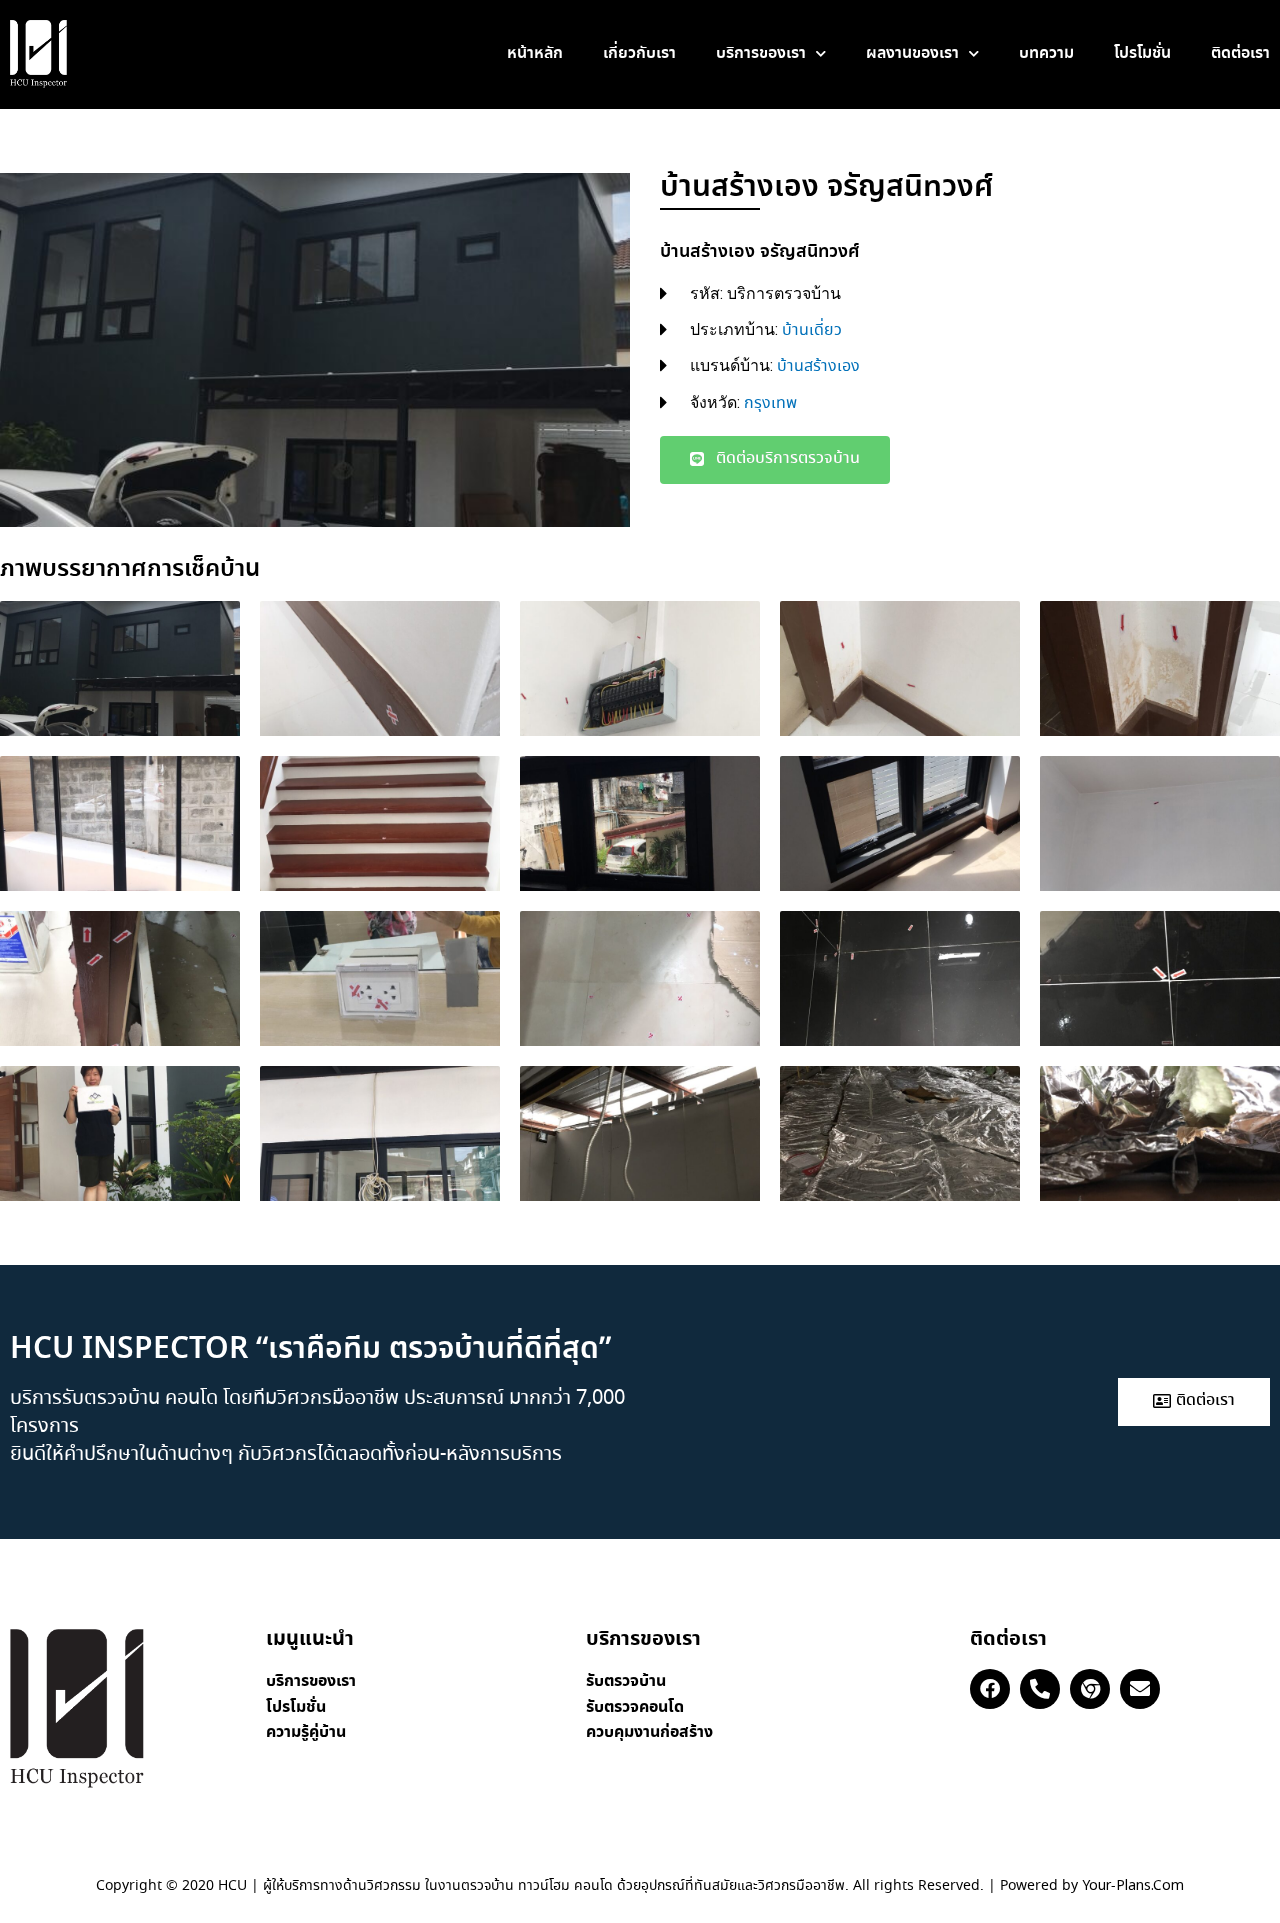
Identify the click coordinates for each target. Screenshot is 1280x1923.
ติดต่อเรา (1240, 53)
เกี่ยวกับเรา (639, 53)
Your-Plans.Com (1133, 1886)
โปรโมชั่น (1142, 53)
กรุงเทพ (770, 403)
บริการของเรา (761, 53)
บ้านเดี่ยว (812, 330)
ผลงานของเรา (912, 53)
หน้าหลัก (535, 53)
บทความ (1046, 53)
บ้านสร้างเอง (818, 366)
